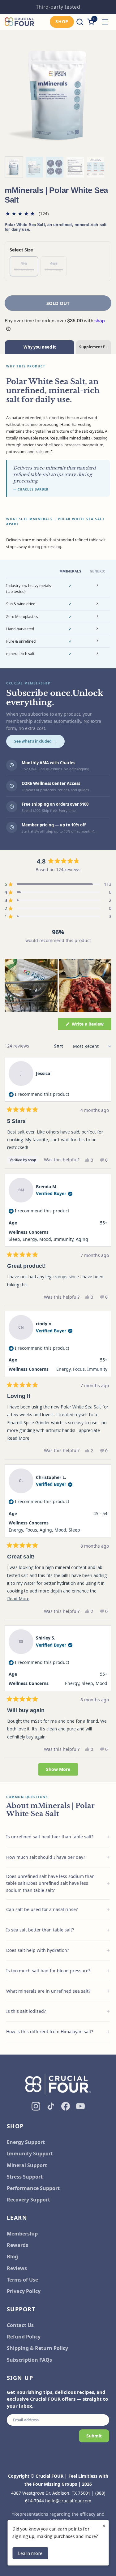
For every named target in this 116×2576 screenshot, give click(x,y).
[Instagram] (36, 2106)
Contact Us (20, 2325)
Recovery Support (28, 2200)
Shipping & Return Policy (37, 2348)
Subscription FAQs (29, 2360)
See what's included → (35, 741)
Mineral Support (27, 2165)
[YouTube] (80, 2106)
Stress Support (25, 2177)
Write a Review (91, 1025)
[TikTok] (51, 2106)
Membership (22, 2234)
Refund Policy (24, 2337)
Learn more (30, 2553)
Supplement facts (95, 347)
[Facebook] (66, 2106)
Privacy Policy (24, 2291)
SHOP (62, 21)
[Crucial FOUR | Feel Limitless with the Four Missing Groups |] (19, 22)
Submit (94, 2436)
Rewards (17, 2245)
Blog (12, 2257)
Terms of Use (22, 2280)
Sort (59, 1046)
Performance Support (33, 2188)
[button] (80, 22)
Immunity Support (30, 2154)
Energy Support (26, 2142)
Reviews (17, 2268)
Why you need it (40, 347)
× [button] (104, 2525)
